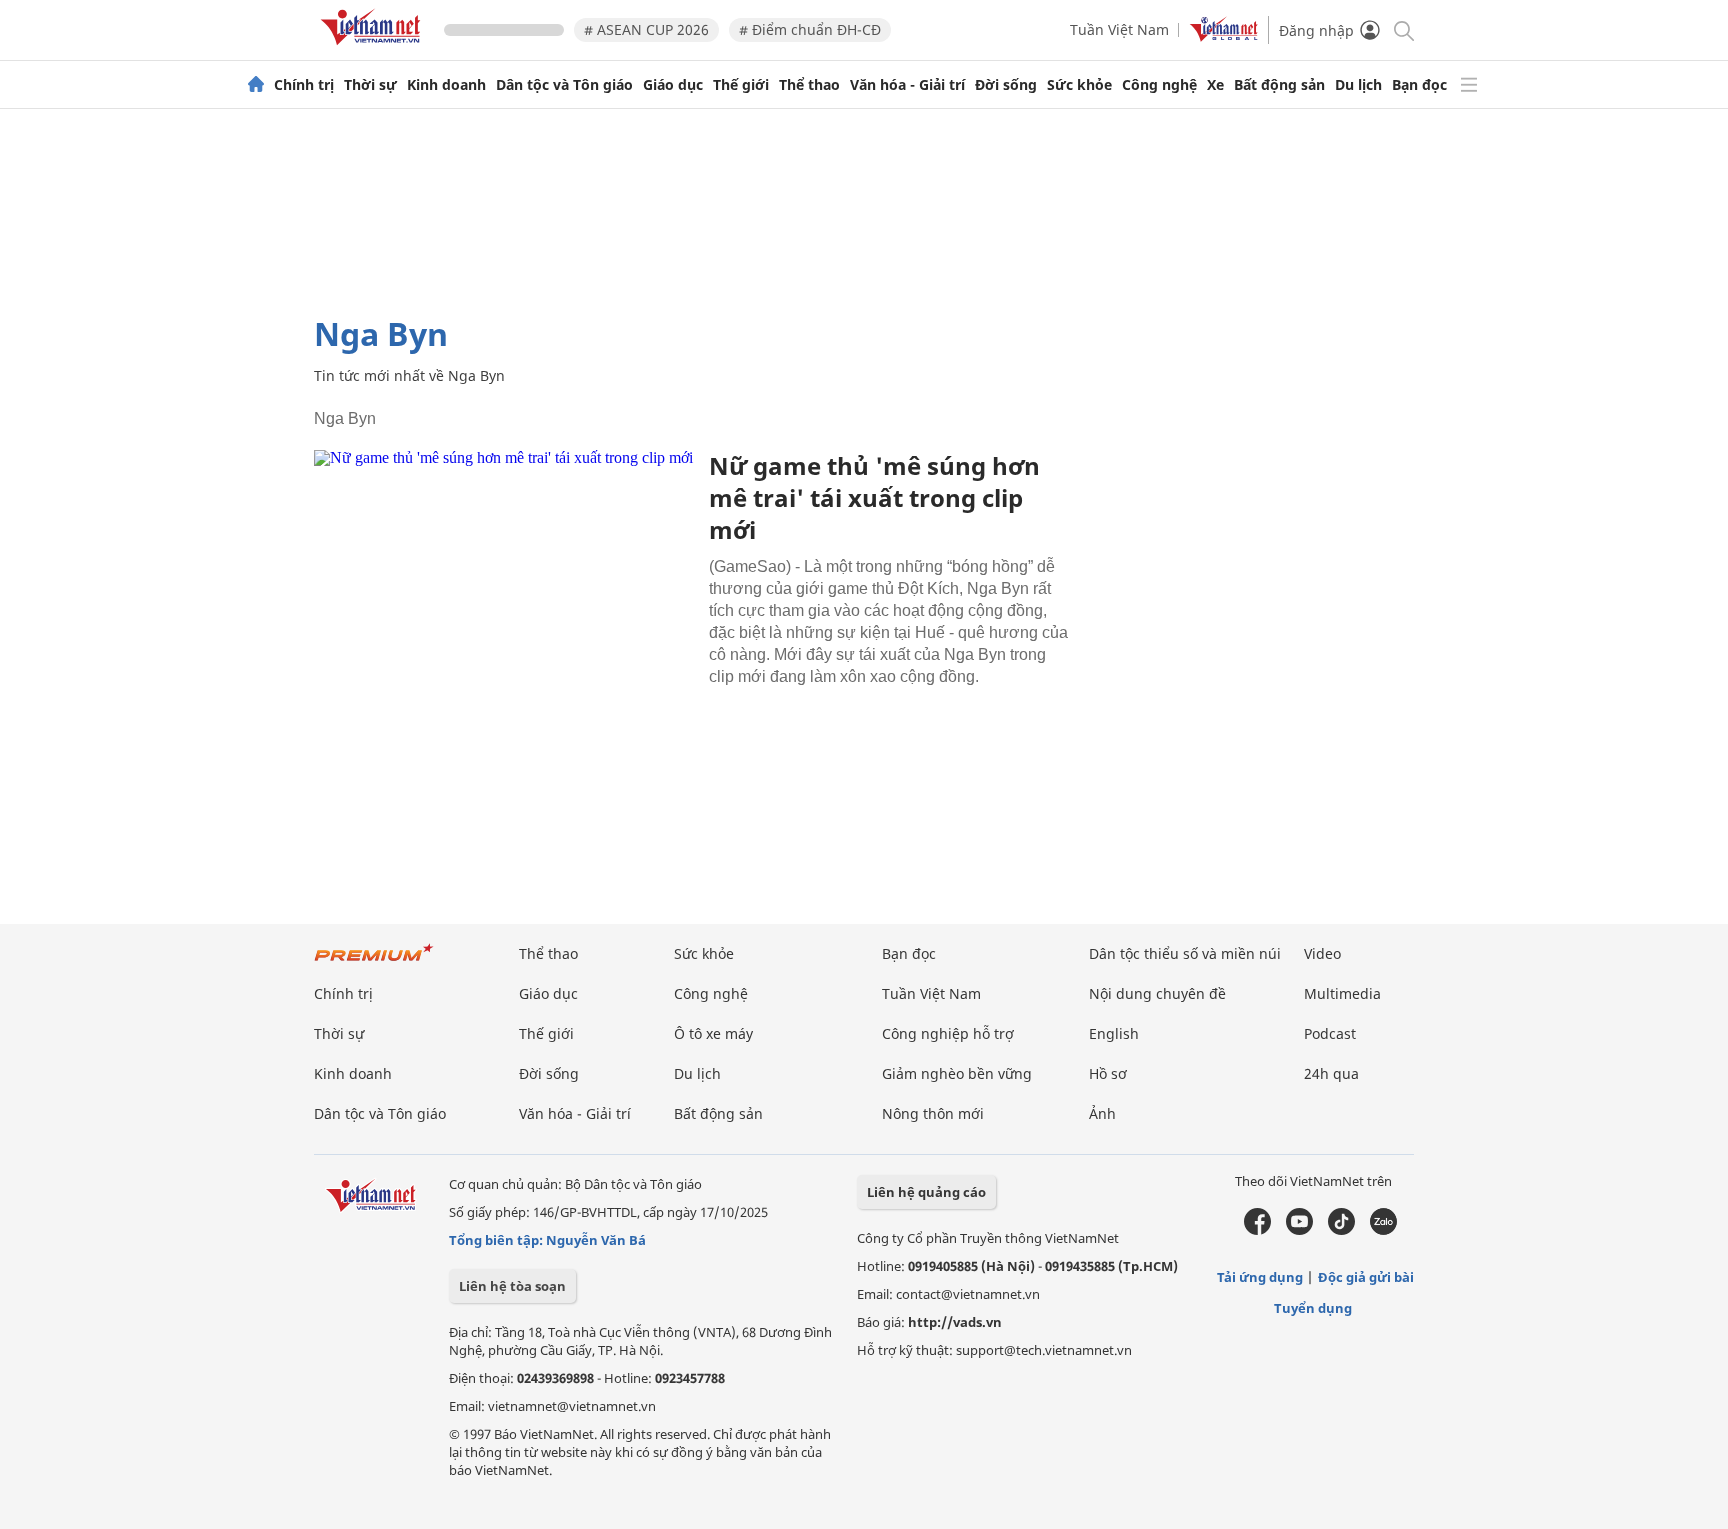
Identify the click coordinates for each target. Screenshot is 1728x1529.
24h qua (1331, 1073)
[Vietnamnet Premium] (374, 962)
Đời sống (1006, 85)
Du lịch (1358, 85)
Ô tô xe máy (713, 1033)
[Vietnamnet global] (1224, 36)
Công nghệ (1159, 85)
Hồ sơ (1108, 1073)
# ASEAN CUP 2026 (646, 29)
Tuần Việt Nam (1119, 29)
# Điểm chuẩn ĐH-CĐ (810, 29)
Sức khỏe (1079, 85)
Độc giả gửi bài (1366, 1277)
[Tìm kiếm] (1402, 29)
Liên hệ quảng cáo (926, 1192)
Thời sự (370, 85)
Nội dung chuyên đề (1157, 993)
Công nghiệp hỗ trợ (948, 1033)
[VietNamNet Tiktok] (1341, 1230)
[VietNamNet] (256, 85)
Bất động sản (1279, 85)
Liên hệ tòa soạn (512, 1286)
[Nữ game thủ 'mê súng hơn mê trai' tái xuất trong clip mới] (504, 576)
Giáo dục (673, 85)
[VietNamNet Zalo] (1383, 1230)
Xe (1215, 85)
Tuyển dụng (1313, 1308)
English (1114, 1033)
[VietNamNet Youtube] (1299, 1230)
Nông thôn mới (933, 1113)
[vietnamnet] (374, 48)
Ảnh (1102, 1113)
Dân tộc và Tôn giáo (564, 85)
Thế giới (741, 85)
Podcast (1330, 1033)
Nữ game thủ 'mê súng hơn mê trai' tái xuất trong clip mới (874, 497)
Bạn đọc (1419, 85)
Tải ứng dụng (1260, 1277)
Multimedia (1342, 993)
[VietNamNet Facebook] (1257, 1230)
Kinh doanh (446, 85)
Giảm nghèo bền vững (957, 1073)
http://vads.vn (955, 1322)
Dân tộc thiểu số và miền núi (1185, 953)
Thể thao (809, 85)
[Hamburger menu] (1469, 85)
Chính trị (304, 85)
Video (1322, 953)
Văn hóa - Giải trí (907, 85)
